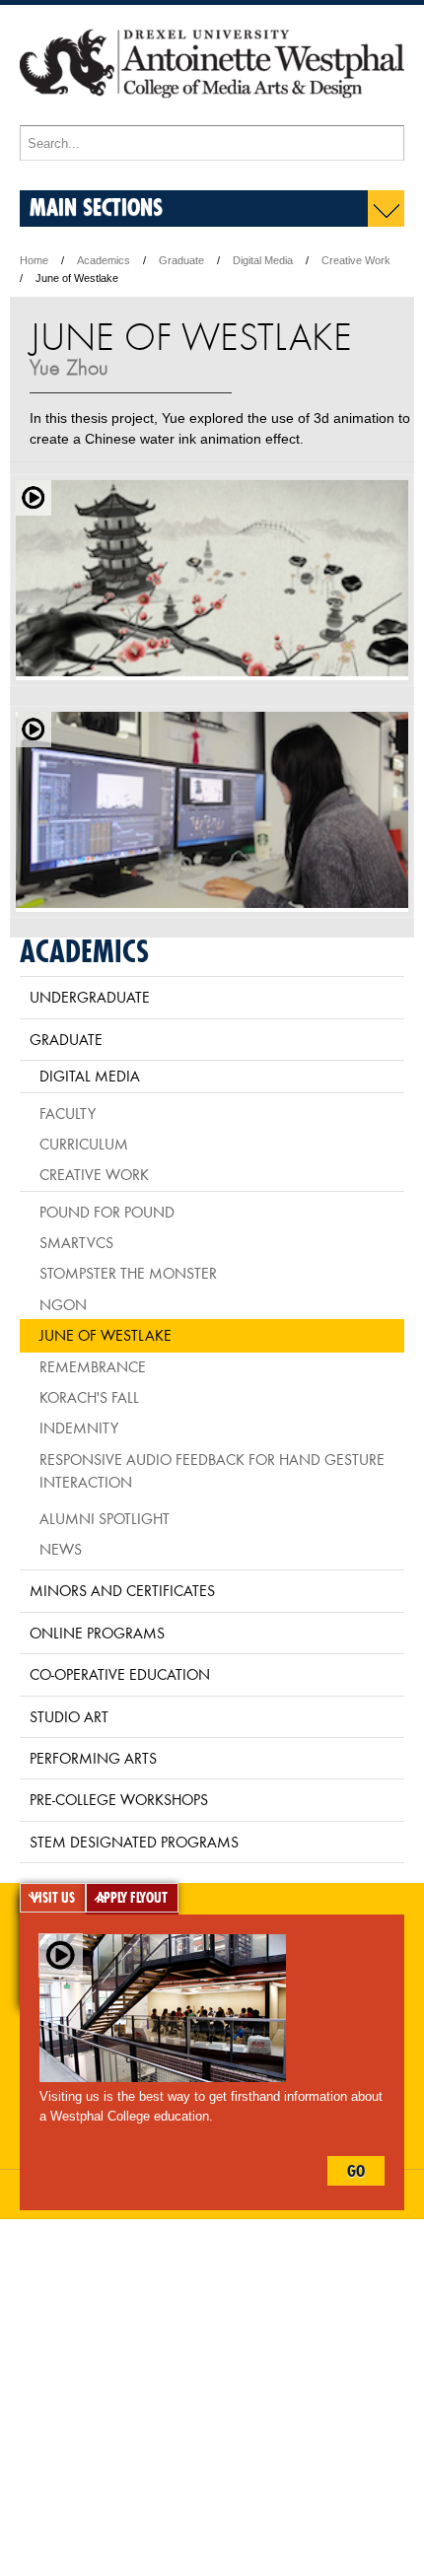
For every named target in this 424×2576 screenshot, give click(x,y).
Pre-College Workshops (119, 1799)
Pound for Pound (107, 1212)
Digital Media (263, 260)
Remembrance (93, 1366)
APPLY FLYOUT (132, 1898)
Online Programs (97, 1633)
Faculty (68, 1113)
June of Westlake (106, 1335)
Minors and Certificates (122, 1590)
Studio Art (69, 1716)
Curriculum (84, 1144)
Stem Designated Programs (134, 1842)
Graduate (181, 260)
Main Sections (96, 207)
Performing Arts (93, 1758)
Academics (104, 260)
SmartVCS (76, 1242)
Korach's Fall (89, 1397)
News (61, 1549)
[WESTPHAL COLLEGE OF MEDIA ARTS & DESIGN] (212, 116)
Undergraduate (90, 997)
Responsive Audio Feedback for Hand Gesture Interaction (212, 1470)
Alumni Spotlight (105, 1518)
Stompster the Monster (128, 1273)
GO (356, 2171)
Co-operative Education (120, 1674)
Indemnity (79, 1427)
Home (34, 260)
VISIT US (53, 1898)
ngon (63, 1304)
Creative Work (356, 260)
